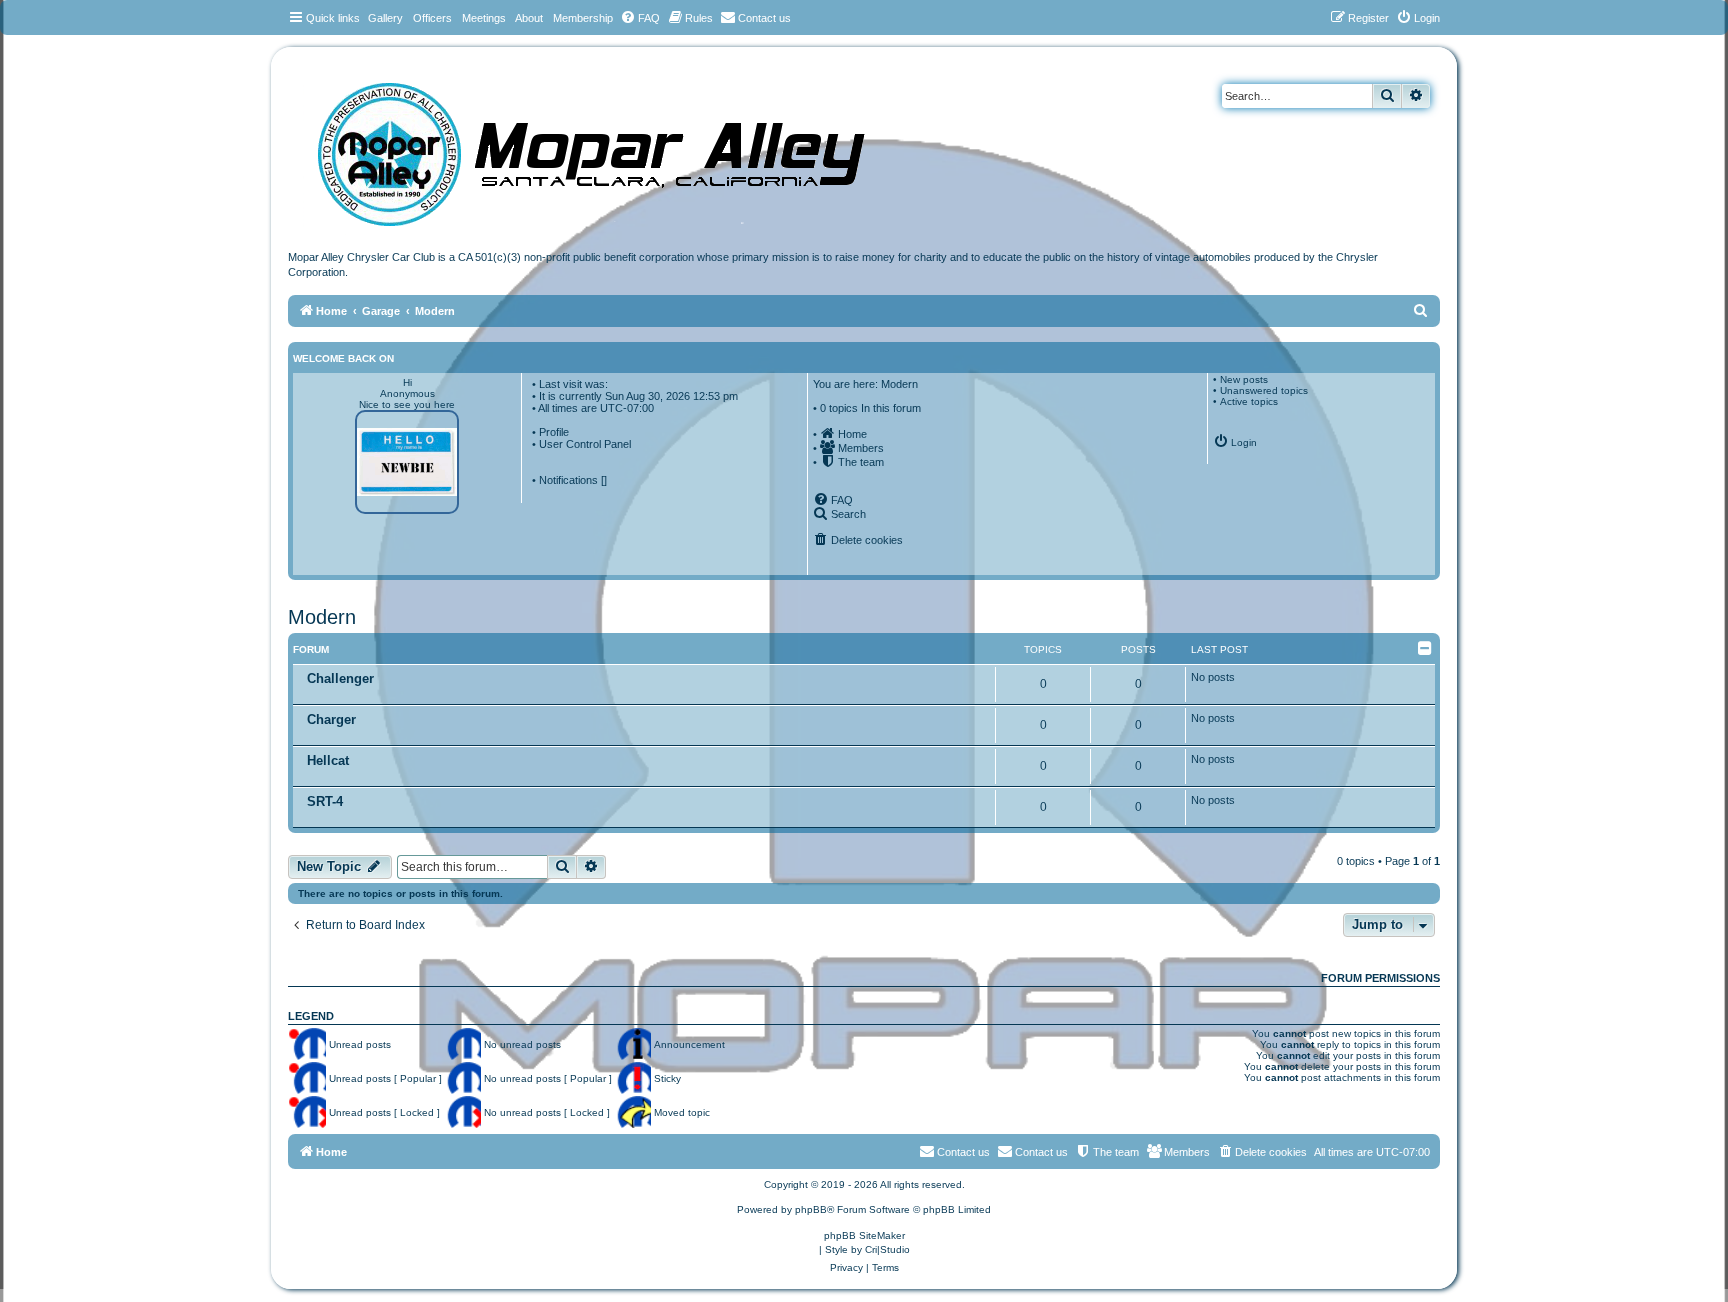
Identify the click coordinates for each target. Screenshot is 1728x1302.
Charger (331, 719)
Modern (322, 617)
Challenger (340, 678)
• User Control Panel (581, 444)
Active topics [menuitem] (1249, 401)
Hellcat (328, 760)
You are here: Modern (865, 384)
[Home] (611, 147)
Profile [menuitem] (554, 432)
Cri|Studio (887, 1249)
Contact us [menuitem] (1041, 1152)
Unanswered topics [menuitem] (1264, 390)
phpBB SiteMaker (864, 1235)
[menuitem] (640, 18)
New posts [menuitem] (1244, 379)
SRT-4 (325, 801)
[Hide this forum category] (1426, 648)
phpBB (811, 1209)
